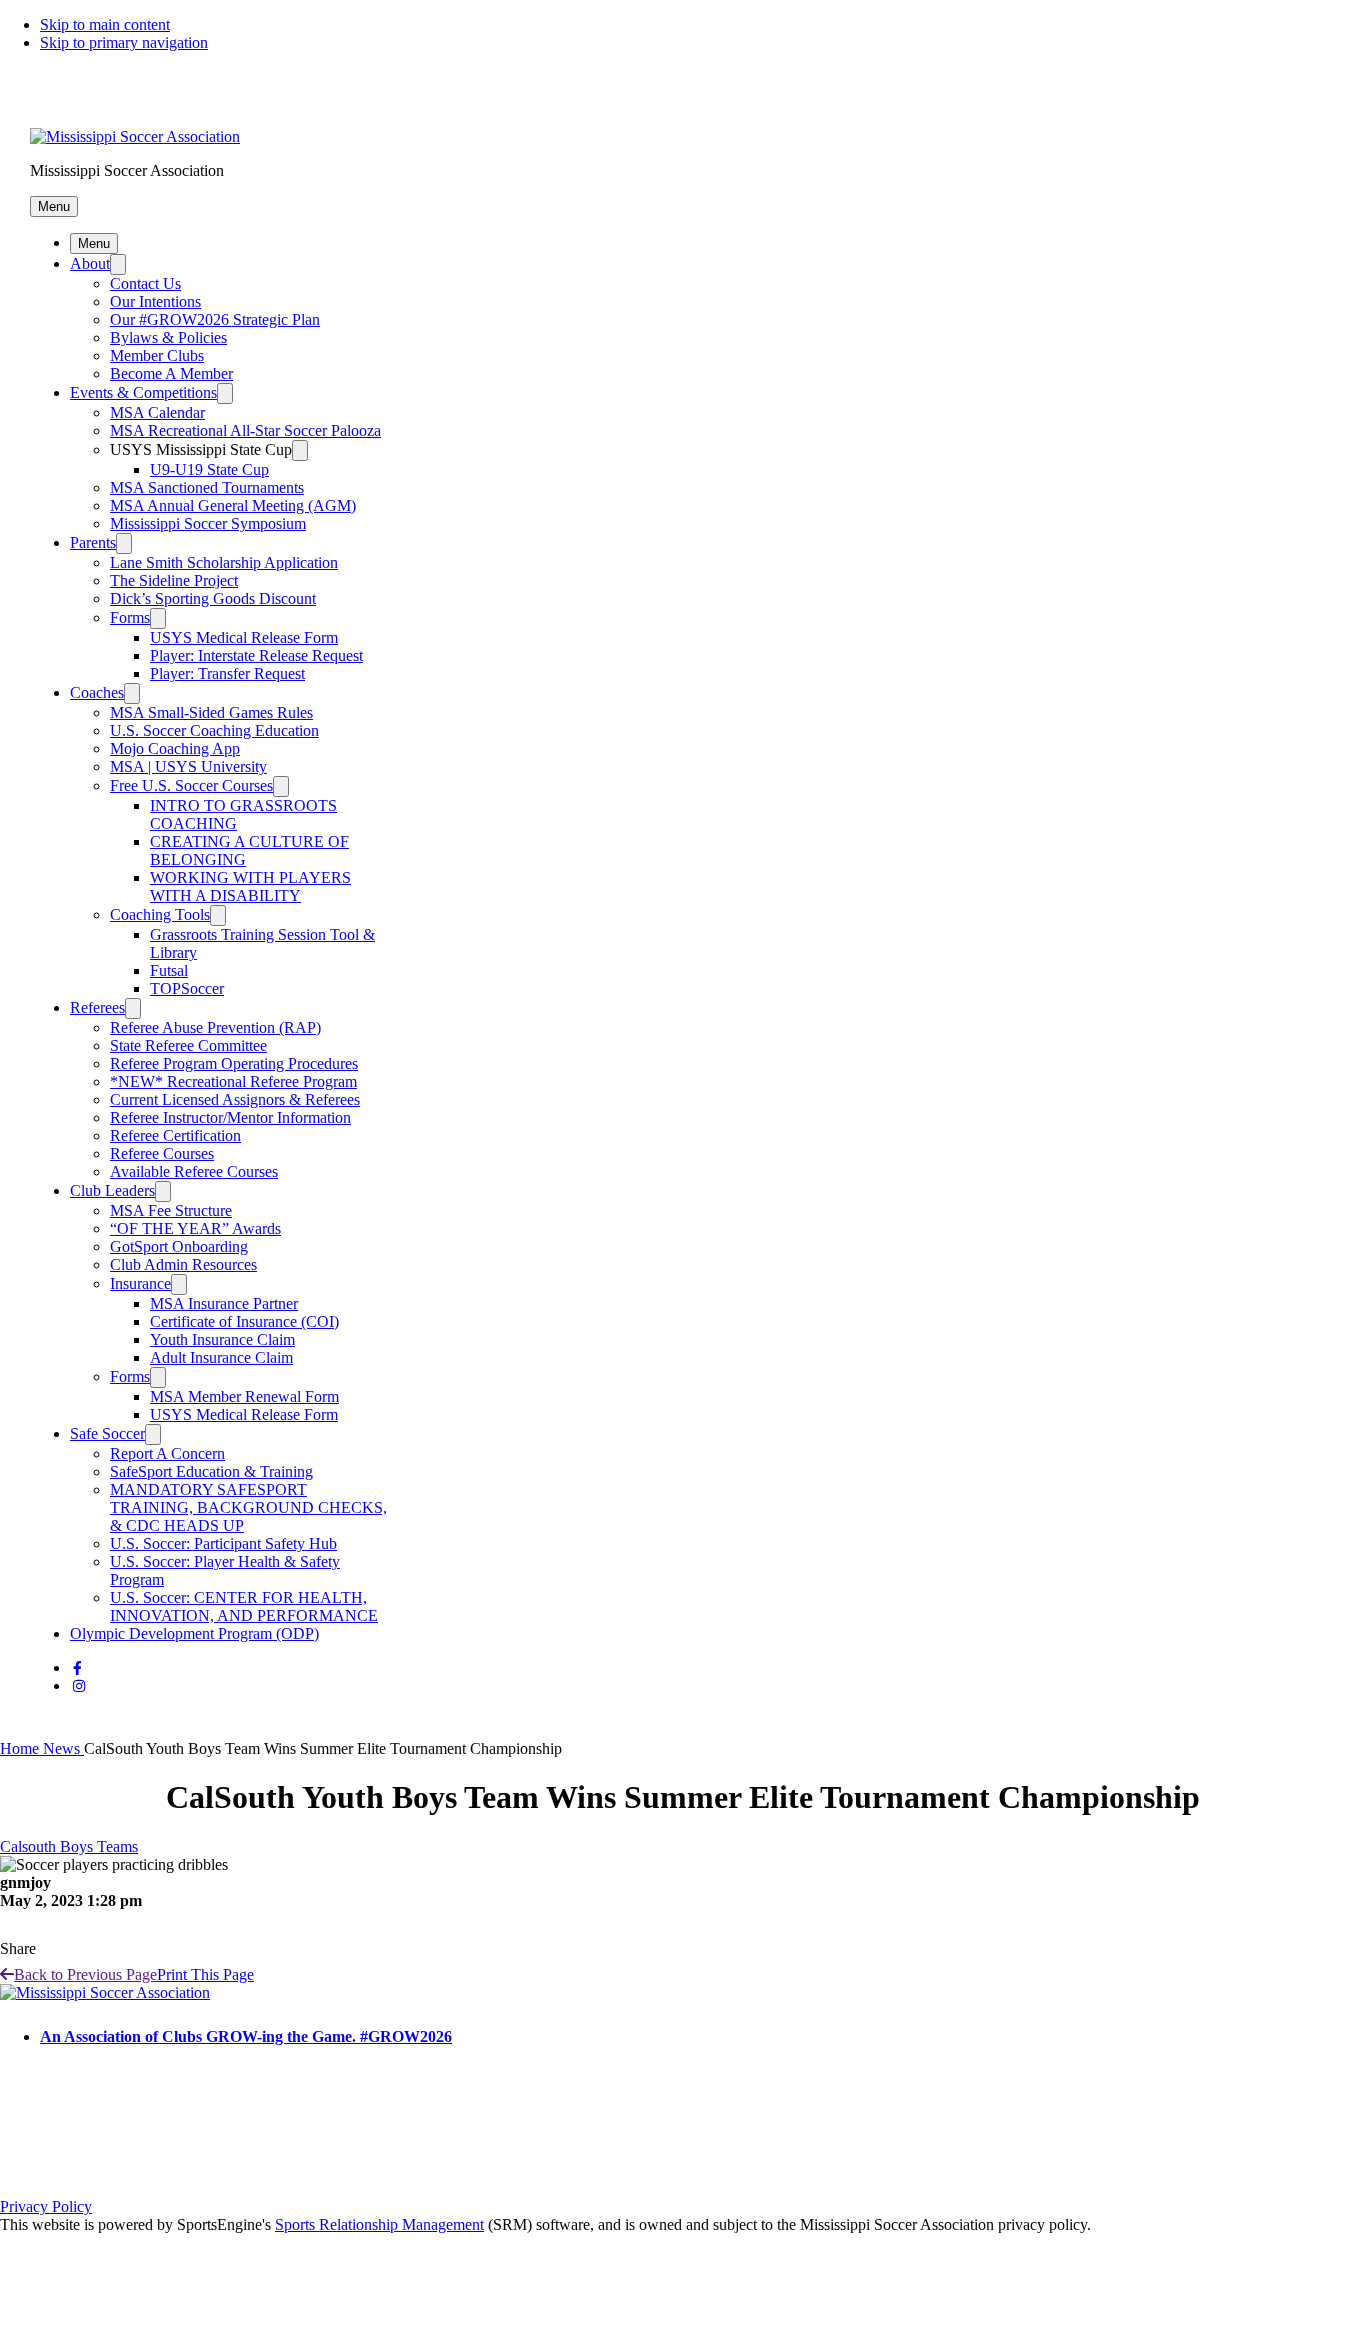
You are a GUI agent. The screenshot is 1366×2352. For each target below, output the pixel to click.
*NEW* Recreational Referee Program (233, 1081)
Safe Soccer (107, 1433)
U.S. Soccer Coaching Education (214, 730)
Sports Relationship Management (379, 2224)
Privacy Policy (46, 2206)
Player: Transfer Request (227, 673)
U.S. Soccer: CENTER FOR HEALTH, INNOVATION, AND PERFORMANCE (244, 1606)
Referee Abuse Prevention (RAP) (215, 1027)
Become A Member (171, 373)
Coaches (97, 692)
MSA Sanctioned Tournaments (207, 487)
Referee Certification (175, 1135)
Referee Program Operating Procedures (234, 1063)
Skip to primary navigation (124, 42)
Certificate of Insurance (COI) (244, 1321)
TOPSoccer (187, 988)
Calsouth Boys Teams (69, 1846)
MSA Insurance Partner (224, 1303)
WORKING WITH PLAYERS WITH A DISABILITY (250, 886)
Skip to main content (105, 24)
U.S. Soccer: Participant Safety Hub (223, 1543)
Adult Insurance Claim (221, 1357)
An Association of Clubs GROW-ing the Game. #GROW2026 (246, 2036)
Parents (93, 542)
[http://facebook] (77, 1668)
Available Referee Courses (194, 1171)
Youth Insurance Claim (222, 1339)
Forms (130, 617)
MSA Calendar (157, 412)
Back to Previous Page (85, 1974)
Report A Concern (167, 1453)
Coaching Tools (160, 914)
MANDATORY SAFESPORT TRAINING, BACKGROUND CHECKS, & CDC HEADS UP (248, 1507)
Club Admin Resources (183, 1264)
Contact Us (145, 283)
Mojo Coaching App (175, 748)
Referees (97, 1007)
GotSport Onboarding (179, 1246)
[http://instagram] (79, 1686)
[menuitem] (21, 1748)
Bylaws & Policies (168, 337)
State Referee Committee (188, 1045)
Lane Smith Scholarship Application (224, 562)
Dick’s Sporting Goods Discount (213, 598)
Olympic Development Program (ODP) (194, 1633)
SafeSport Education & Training (211, 1471)
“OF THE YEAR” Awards (195, 1228)
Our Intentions (155, 301)
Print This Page (205, 1974)
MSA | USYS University (188, 766)
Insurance (140, 1283)
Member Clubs (157, 355)
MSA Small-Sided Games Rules (211, 712)
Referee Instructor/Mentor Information (230, 1117)
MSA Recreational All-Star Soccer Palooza (245, 430)
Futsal (169, 970)
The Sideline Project (174, 580)
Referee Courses (162, 1153)
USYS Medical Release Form (244, 637)
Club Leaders (112, 1190)
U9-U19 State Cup (209, 469)
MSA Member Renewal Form (244, 1396)
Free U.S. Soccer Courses (191, 785)
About (90, 263)
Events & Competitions (143, 392)
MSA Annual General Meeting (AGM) (233, 505)
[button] (54, 206)
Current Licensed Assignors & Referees (235, 1099)
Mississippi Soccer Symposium (208, 523)
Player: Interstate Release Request (256, 655)
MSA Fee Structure (171, 1210)
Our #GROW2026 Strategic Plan (215, 319)
